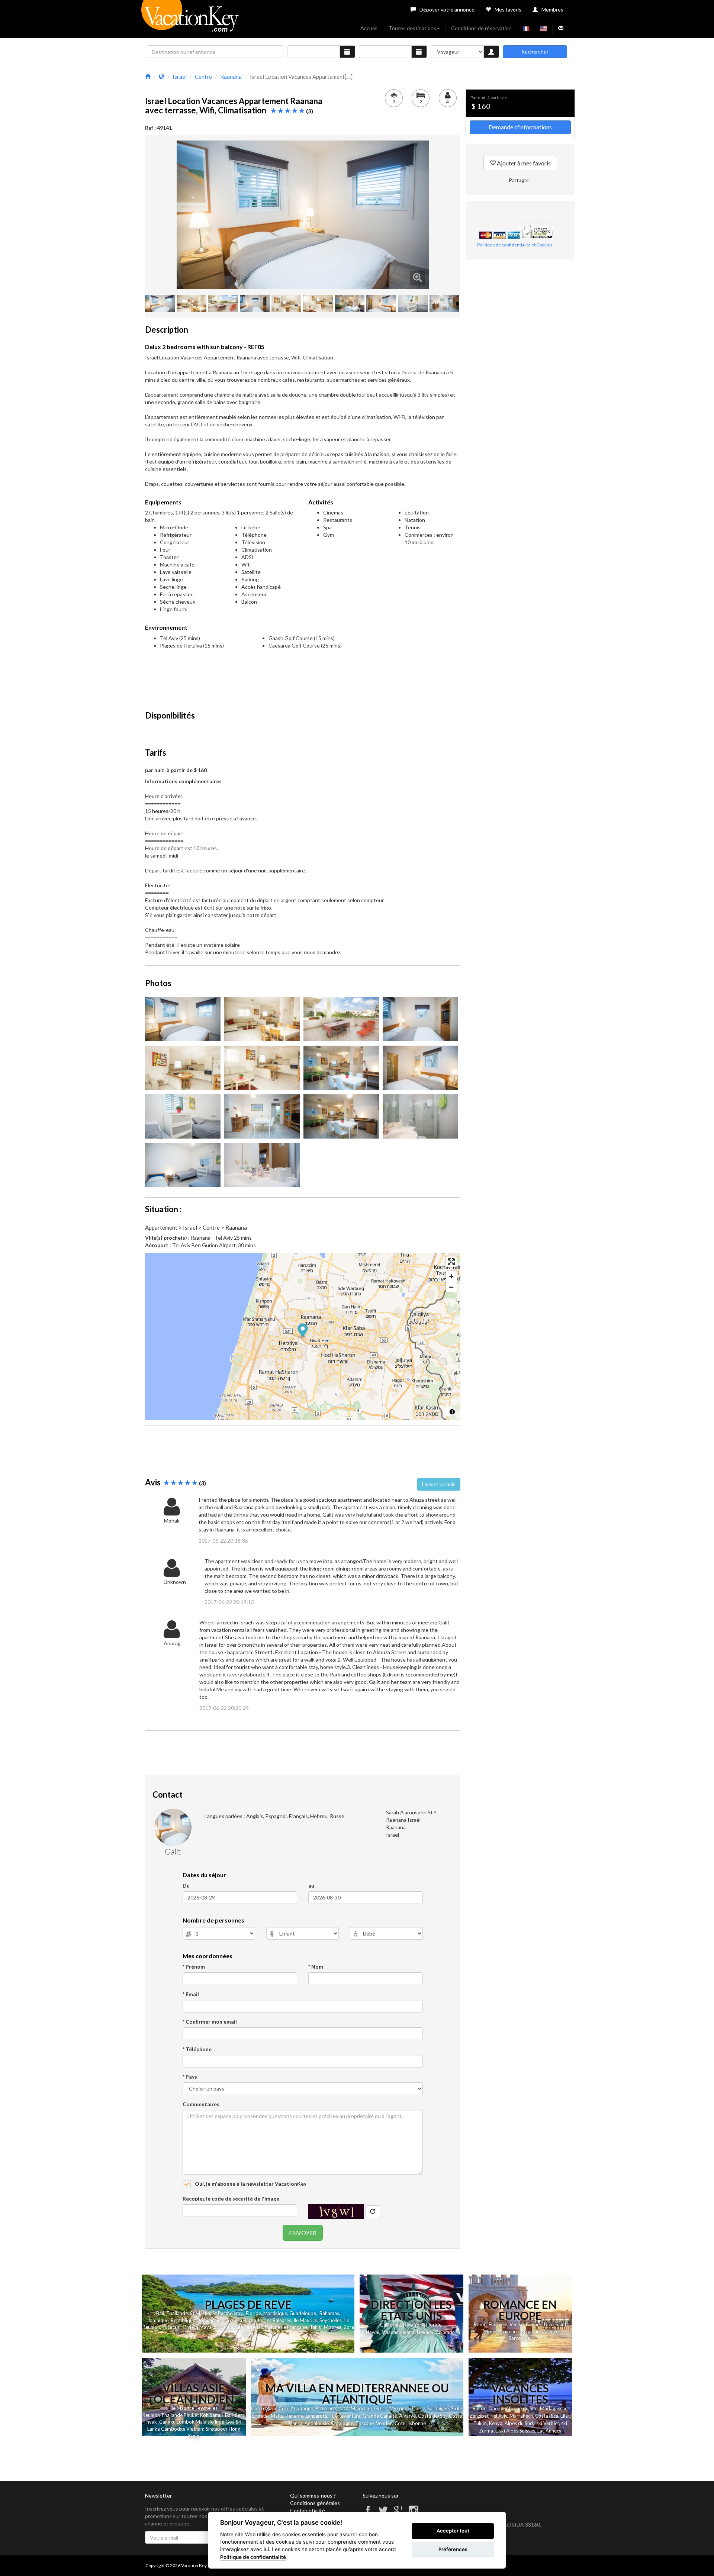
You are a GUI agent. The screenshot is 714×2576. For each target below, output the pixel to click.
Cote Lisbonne (410, 2423)
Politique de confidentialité (253, 2557)
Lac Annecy (549, 2431)
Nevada (425, 2332)
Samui (216, 2415)
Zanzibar (479, 2416)
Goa (230, 2422)
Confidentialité (308, 2510)
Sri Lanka (223, 2327)
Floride (253, 2313)
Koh (204, 2415)
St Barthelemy (227, 2313)
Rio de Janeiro (488, 2408)
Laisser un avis (439, 1484)
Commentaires (201, 2104)
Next (440, 215)
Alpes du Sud (519, 2423)
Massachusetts (398, 2332)
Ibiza (343, 2408)
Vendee (384, 2423)
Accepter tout (453, 2531)
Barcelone (519, 2338)
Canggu (167, 2422)
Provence (509, 2331)
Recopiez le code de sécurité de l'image (231, 2199)
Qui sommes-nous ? (313, 2496)
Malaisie (205, 2422)
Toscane (365, 2423)
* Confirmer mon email (210, 2022)
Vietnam (195, 2429)
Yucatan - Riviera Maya (187, 2327)
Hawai (373, 2332)
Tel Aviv (499, 2416)
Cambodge (173, 2429)
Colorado (445, 2332)
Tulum (480, 2423)
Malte (277, 2416)
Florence (498, 2324)
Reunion (151, 2415)
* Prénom (194, 1967)
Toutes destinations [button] (412, 28)
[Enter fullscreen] (451, 1262)
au (311, 1886)
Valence (550, 2331)
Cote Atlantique (296, 2408)
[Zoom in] (451, 1276)
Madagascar (553, 2408)
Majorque (361, 2408)
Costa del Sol (432, 2416)
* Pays (190, 2077)
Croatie (260, 2416)
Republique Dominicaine (197, 2320)
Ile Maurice (305, 2320)
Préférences (453, 2549)
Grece (381, 2408)
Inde (219, 2422)
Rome (480, 2324)
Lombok (186, 2422)
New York (414, 2325)
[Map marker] (303, 1331)
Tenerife (295, 2416)
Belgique (530, 2331)
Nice (549, 2324)
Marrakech (521, 2416)
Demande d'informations (520, 127)
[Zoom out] (451, 1287)
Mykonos (400, 2408)
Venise (517, 2324)
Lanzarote (316, 2416)
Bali (160, 2313)
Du (186, 1886)
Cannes (534, 2324)
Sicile (456, 2408)
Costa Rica (547, 2416)
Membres (552, 9)
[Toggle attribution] (452, 1412)
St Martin (200, 2313)
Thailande (177, 2313)
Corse (419, 2408)
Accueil (369, 28)
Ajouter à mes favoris (523, 163)
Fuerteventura (345, 2416)
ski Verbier (548, 2423)
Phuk (189, 2415)
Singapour (217, 2429)
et (197, 2415)
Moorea (333, 2327)
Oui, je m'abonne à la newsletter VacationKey (250, 2184)
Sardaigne (438, 2408)
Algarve (407, 2416)
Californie (390, 2325)
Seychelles (331, 2320)
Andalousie (317, 2423)
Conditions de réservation (481, 28)
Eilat (565, 2416)
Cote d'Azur (264, 2408)
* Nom (316, 1967)
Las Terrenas (249, 2327)
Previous (165, 215)
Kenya (496, 2423)
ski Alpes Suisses (517, 2431)
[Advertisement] (303, 681)
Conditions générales (315, 2503)
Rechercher (535, 51)
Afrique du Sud (522, 2408)
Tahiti (316, 2327)
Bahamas (329, 2313)
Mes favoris (508, 9)
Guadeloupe (303, 2313)
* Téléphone (197, 2049)
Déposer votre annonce (447, 9)
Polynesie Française (286, 2327)
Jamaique (158, 2320)
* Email (191, 1994)
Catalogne (342, 2423)
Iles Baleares (278, 2320)
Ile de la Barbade (244, 2320)
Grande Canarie (380, 2416)
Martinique (275, 2313)
